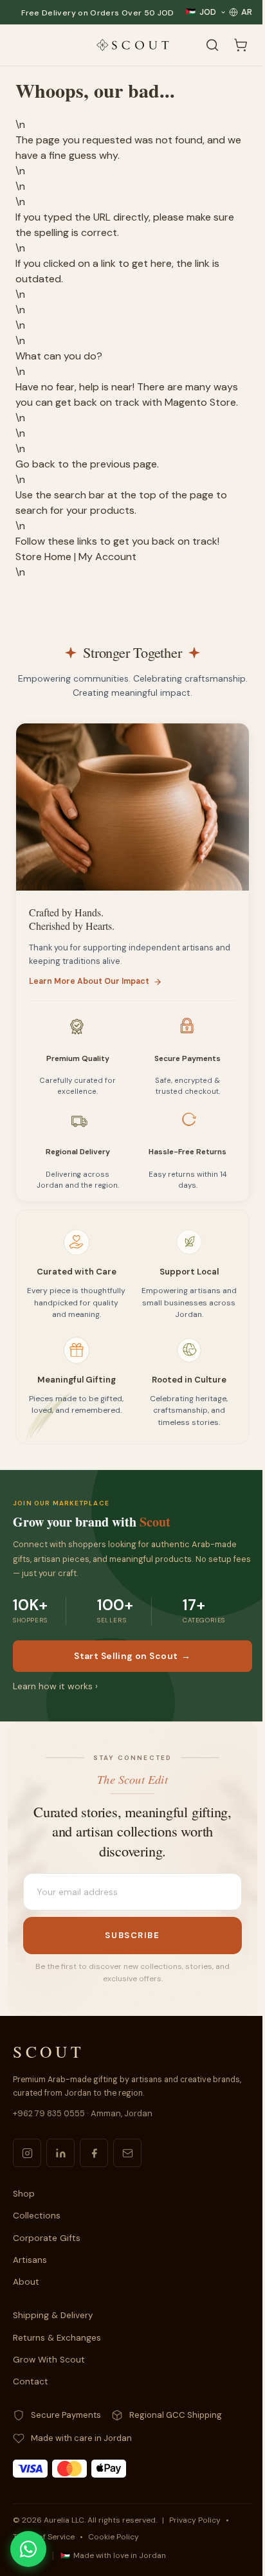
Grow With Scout (49, 2360)
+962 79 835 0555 (49, 2113)
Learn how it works (55, 1686)
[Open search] (212, 45)
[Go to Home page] (132, 45)
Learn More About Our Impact (89, 981)
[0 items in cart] (241, 45)
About (26, 2282)
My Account (107, 557)
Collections (37, 2216)
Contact (31, 2381)
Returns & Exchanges (57, 2338)
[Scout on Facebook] (94, 2153)
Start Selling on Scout (132, 1656)
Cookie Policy (114, 2537)
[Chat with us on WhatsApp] (28, 2549)
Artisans (30, 2260)
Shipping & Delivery (53, 2315)
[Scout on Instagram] (27, 2153)
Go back (35, 464)
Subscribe (132, 1935)
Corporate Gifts (47, 2238)
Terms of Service (44, 2537)
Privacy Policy (195, 2520)
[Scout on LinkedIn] (60, 2153)
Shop (24, 2194)
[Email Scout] (127, 2153)
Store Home (43, 557)
